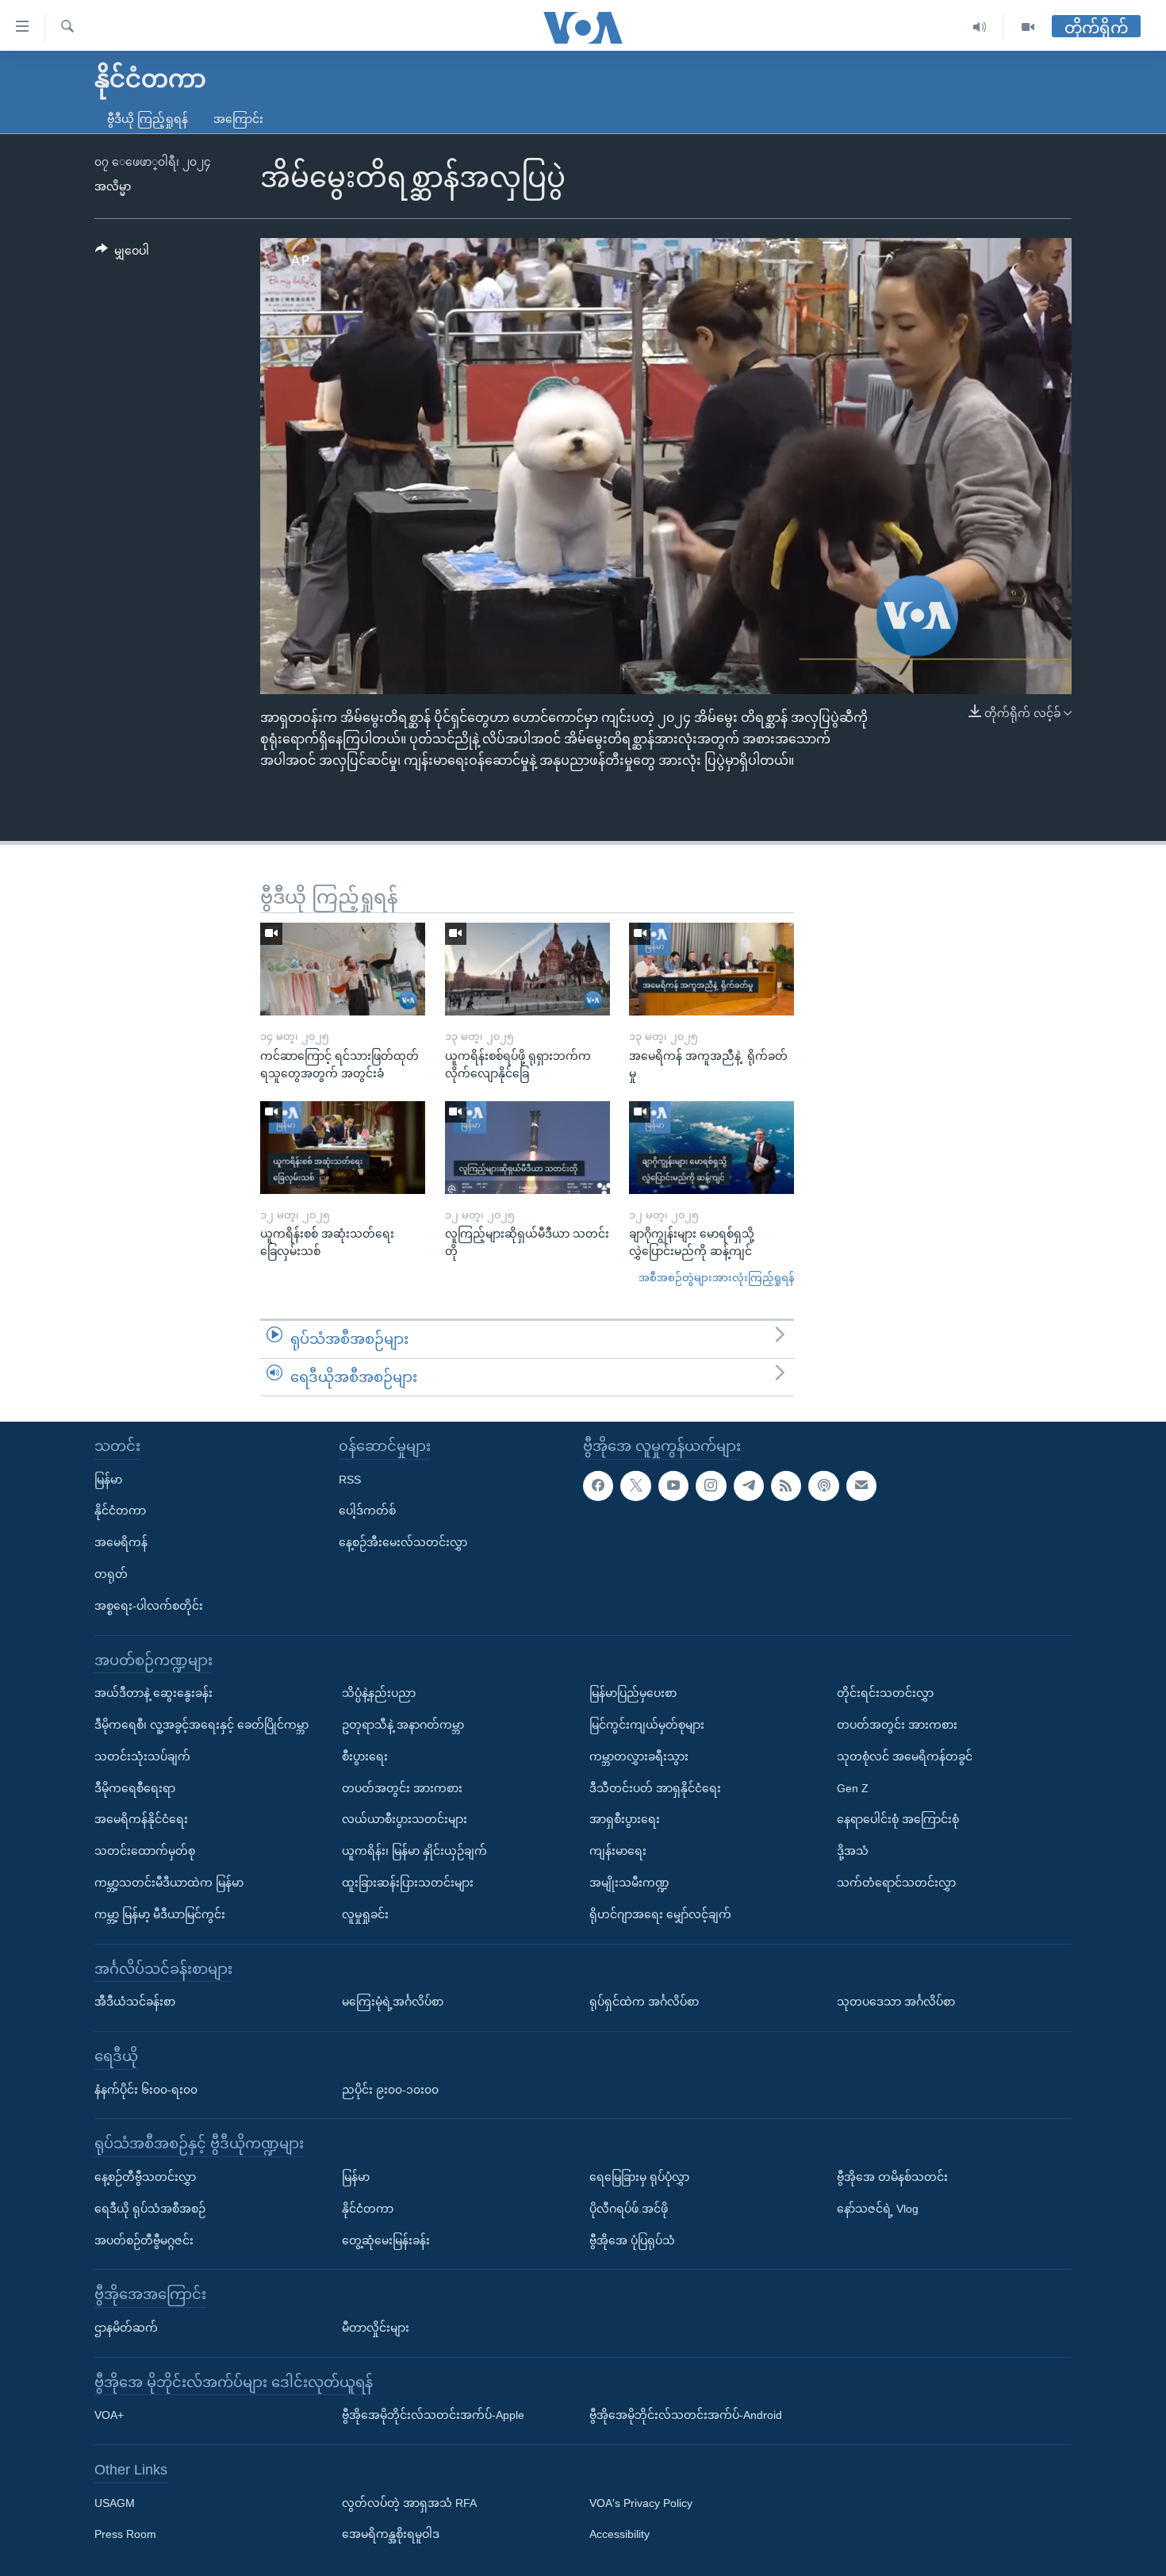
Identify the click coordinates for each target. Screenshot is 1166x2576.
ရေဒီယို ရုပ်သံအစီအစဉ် (150, 2209)
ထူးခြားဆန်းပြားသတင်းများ (408, 1883)
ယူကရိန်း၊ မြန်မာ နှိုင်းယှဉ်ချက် (414, 1851)
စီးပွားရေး (365, 1756)
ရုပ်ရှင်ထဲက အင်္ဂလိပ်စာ (644, 2002)
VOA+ (109, 2415)
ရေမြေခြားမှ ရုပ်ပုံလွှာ (639, 2177)
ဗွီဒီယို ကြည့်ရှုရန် (148, 119)
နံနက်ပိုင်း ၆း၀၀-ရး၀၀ (146, 2090)
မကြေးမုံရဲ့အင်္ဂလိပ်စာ (393, 2002)
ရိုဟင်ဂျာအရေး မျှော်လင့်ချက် (660, 1914)
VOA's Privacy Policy (641, 2503)
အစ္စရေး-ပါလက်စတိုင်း (149, 1606)
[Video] (1028, 27)
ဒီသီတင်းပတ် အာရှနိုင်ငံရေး (655, 1788)
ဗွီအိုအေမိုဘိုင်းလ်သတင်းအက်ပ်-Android (686, 2415)
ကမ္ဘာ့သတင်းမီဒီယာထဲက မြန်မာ (169, 1883)
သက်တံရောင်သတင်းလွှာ (896, 1883)
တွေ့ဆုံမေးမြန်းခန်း (386, 2240)
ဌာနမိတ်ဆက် (126, 2328)
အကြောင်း (238, 119)
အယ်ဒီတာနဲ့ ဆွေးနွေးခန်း (153, 1693)
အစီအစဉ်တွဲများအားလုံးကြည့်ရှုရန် (716, 1278)
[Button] (122, 254)
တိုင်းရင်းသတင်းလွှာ (885, 1693)
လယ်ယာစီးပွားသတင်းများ (405, 1819)
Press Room (125, 2535)
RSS (350, 1480)
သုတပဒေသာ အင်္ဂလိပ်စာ (896, 2002)
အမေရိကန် (121, 1542)
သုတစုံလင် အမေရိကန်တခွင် (905, 1756)
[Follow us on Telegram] (749, 1486)
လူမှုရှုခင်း (365, 1914)
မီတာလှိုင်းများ (376, 2328)
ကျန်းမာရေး (618, 1851)
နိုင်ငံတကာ (120, 1511)
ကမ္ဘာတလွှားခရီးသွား (639, 1756)
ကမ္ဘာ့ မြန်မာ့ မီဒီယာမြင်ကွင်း (160, 1914)
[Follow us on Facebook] (598, 1486)
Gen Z (853, 1788)
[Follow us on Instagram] (711, 1486)
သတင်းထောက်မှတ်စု (145, 1851)
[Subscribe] (861, 1486)
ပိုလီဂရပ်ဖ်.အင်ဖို (629, 2209)
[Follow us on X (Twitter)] (635, 1486)
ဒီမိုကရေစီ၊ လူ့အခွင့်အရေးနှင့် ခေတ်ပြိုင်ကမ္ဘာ (201, 1725)
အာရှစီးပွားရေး (625, 1819)
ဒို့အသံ (853, 1851)
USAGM (115, 2503)
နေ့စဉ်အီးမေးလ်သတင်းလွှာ (403, 1542)
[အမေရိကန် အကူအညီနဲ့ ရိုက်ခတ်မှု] (711, 969)
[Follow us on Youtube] (673, 1486)
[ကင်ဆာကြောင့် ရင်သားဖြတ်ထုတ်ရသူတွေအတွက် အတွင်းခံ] (343, 969)
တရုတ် (111, 1574)
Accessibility (619, 2535)
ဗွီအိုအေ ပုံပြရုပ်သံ (632, 2240)
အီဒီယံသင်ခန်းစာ (135, 2002)
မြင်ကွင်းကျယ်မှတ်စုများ (647, 1725)
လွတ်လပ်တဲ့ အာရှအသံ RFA (409, 2503)
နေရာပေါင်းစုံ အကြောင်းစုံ (898, 1819)
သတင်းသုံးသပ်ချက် (142, 1756)
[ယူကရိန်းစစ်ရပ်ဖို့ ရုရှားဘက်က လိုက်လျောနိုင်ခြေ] (527, 969)
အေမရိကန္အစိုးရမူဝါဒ (391, 2535)
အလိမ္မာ (113, 186)
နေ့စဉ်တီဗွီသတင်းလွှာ (145, 2177)
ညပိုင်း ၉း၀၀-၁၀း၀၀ (390, 2090)
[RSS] (786, 1486)
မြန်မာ (108, 1480)
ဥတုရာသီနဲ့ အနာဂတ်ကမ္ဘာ (403, 1725)
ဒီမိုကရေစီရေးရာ (135, 1788)
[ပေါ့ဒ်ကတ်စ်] (823, 1486)
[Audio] (980, 27)
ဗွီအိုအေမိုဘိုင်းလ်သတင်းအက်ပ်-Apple (433, 2415)
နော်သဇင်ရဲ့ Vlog (878, 2209)
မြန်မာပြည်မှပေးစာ (633, 1693)
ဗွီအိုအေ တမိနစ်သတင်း (892, 2177)
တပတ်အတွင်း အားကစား (402, 1788)
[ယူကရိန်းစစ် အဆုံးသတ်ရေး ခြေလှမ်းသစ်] (343, 1148)
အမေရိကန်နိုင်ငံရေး (141, 1819)
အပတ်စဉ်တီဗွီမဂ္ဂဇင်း (144, 2240)
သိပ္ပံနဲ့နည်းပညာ (379, 1693)
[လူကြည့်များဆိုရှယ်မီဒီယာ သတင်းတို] (527, 1148)
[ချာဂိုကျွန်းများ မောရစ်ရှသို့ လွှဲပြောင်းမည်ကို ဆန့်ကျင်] (711, 1148)
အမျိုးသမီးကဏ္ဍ (629, 1883)
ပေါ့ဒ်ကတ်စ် (367, 1511)
